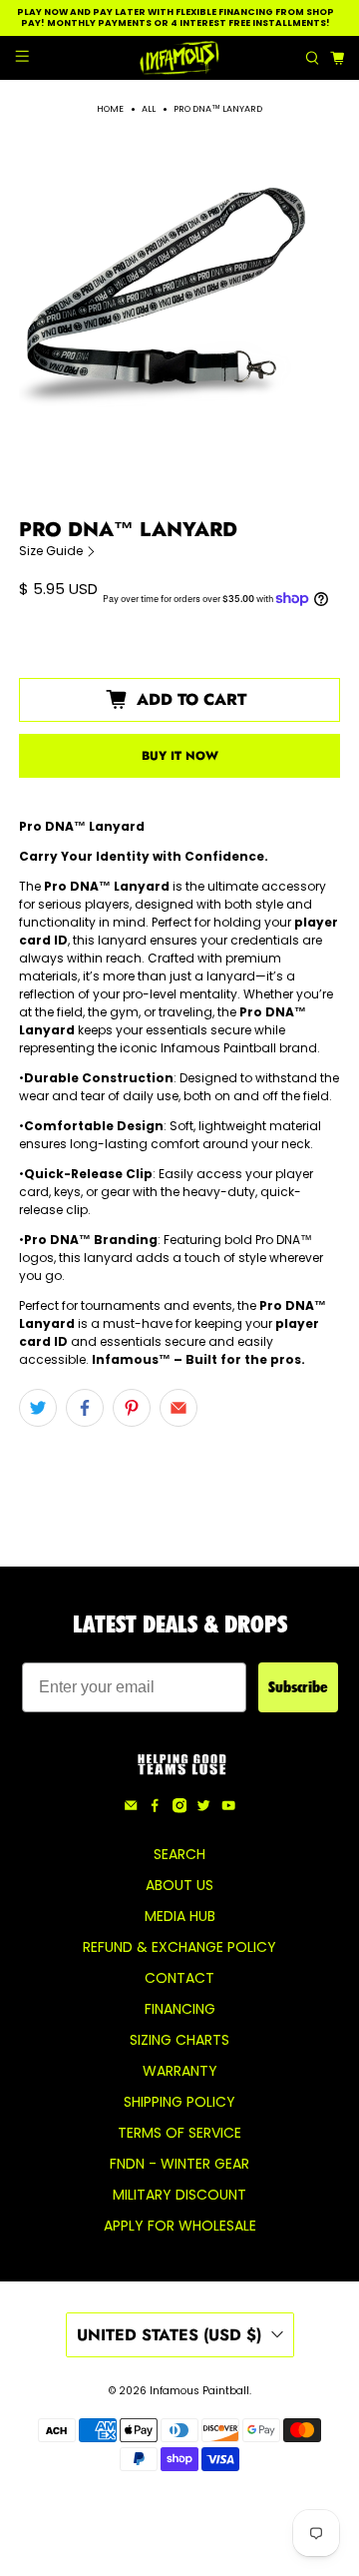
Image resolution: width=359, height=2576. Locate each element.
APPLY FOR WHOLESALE (180, 2226)
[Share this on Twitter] (38, 1408)
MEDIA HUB (180, 1916)
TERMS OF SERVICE (179, 2133)
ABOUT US (179, 1885)
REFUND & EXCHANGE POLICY (179, 1947)
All (149, 109)
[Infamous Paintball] (179, 58)
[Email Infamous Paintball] (131, 1808)
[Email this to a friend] (179, 1408)
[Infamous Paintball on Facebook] (155, 1808)
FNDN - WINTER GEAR (179, 2164)
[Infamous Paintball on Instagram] (179, 1808)
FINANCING (180, 2009)
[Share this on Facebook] (85, 1408)
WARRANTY (180, 2071)
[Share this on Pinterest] (132, 1408)
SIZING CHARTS (179, 2040)
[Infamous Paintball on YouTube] (228, 1808)
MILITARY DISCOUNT (179, 2195)
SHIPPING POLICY (179, 2102)
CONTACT (179, 1978)
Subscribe (298, 1687)
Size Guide (52, 551)
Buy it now (180, 756)
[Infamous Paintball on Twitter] (203, 1808)
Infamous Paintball (199, 2391)
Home (110, 109)
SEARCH (179, 1854)
